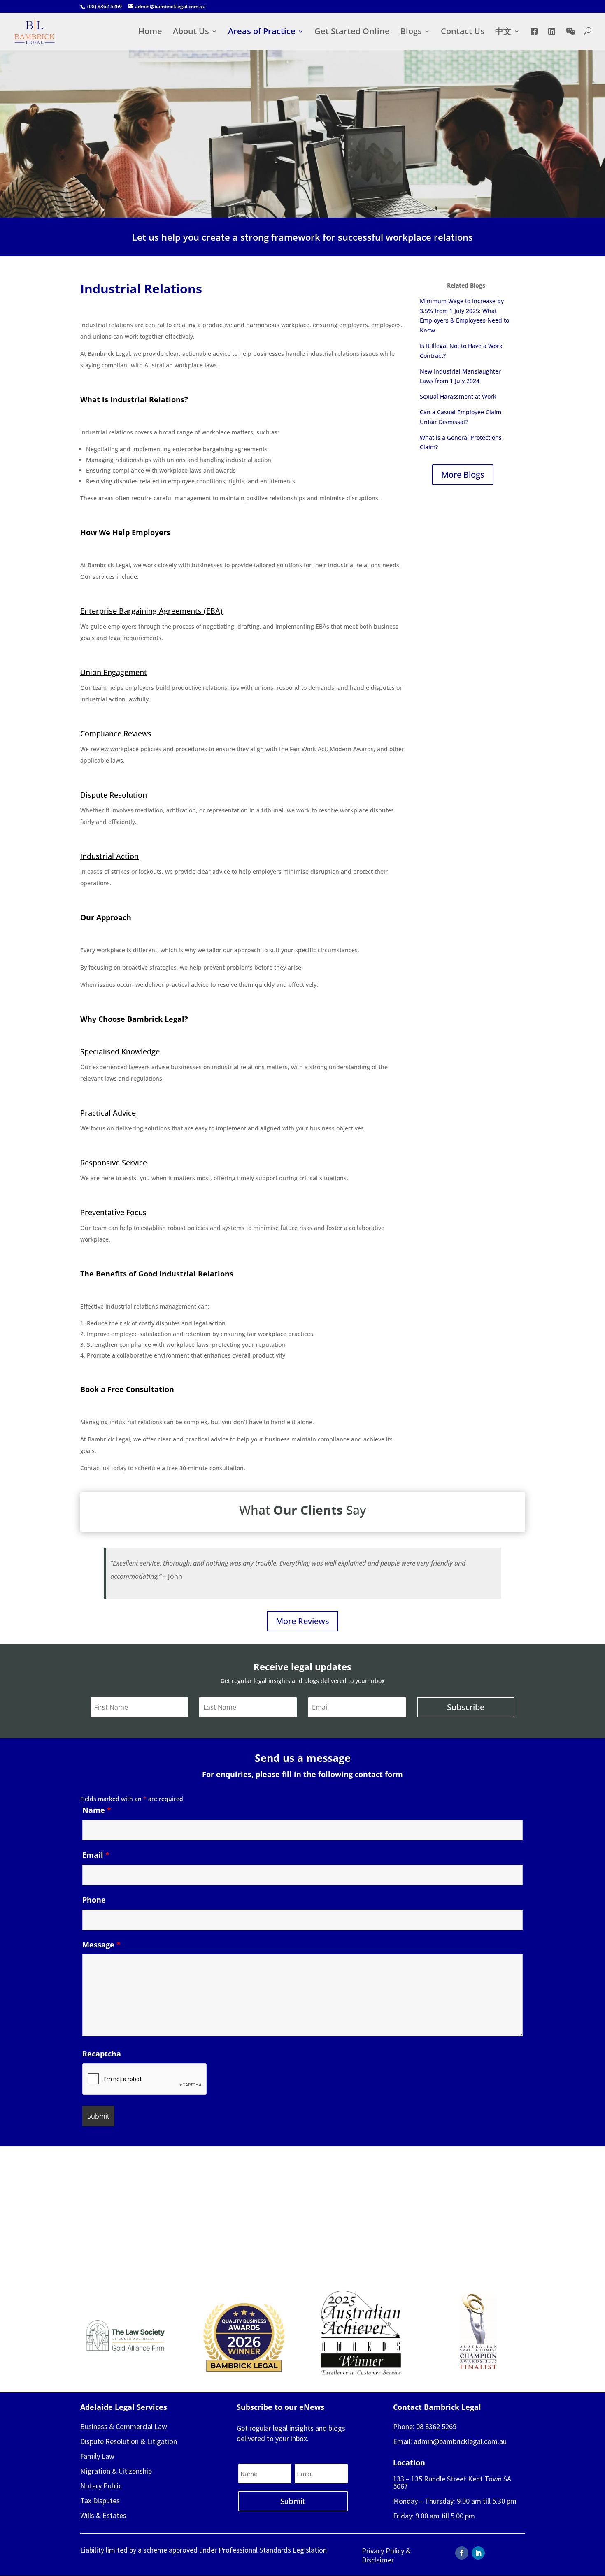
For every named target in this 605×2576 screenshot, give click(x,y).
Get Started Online (352, 32)
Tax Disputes (100, 2501)
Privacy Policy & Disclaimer (386, 2555)
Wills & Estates (103, 2515)
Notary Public (101, 2486)
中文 (503, 32)
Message (101, 1945)
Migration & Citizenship (116, 2471)
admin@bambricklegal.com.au (460, 2441)
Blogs (411, 32)
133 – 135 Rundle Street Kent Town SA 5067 (452, 2482)
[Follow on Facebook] (462, 2553)
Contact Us (463, 32)
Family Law (97, 2456)
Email (96, 1855)
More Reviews (302, 1621)
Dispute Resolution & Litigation (129, 2441)
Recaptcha (102, 2054)
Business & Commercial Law (124, 2426)
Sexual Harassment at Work (458, 396)
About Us (191, 32)
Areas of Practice (262, 32)
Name (97, 1810)
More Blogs (463, 475)
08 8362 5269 (436, 2426)
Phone (94, 1900)
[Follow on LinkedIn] (478, 2553)
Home (150, 32)
